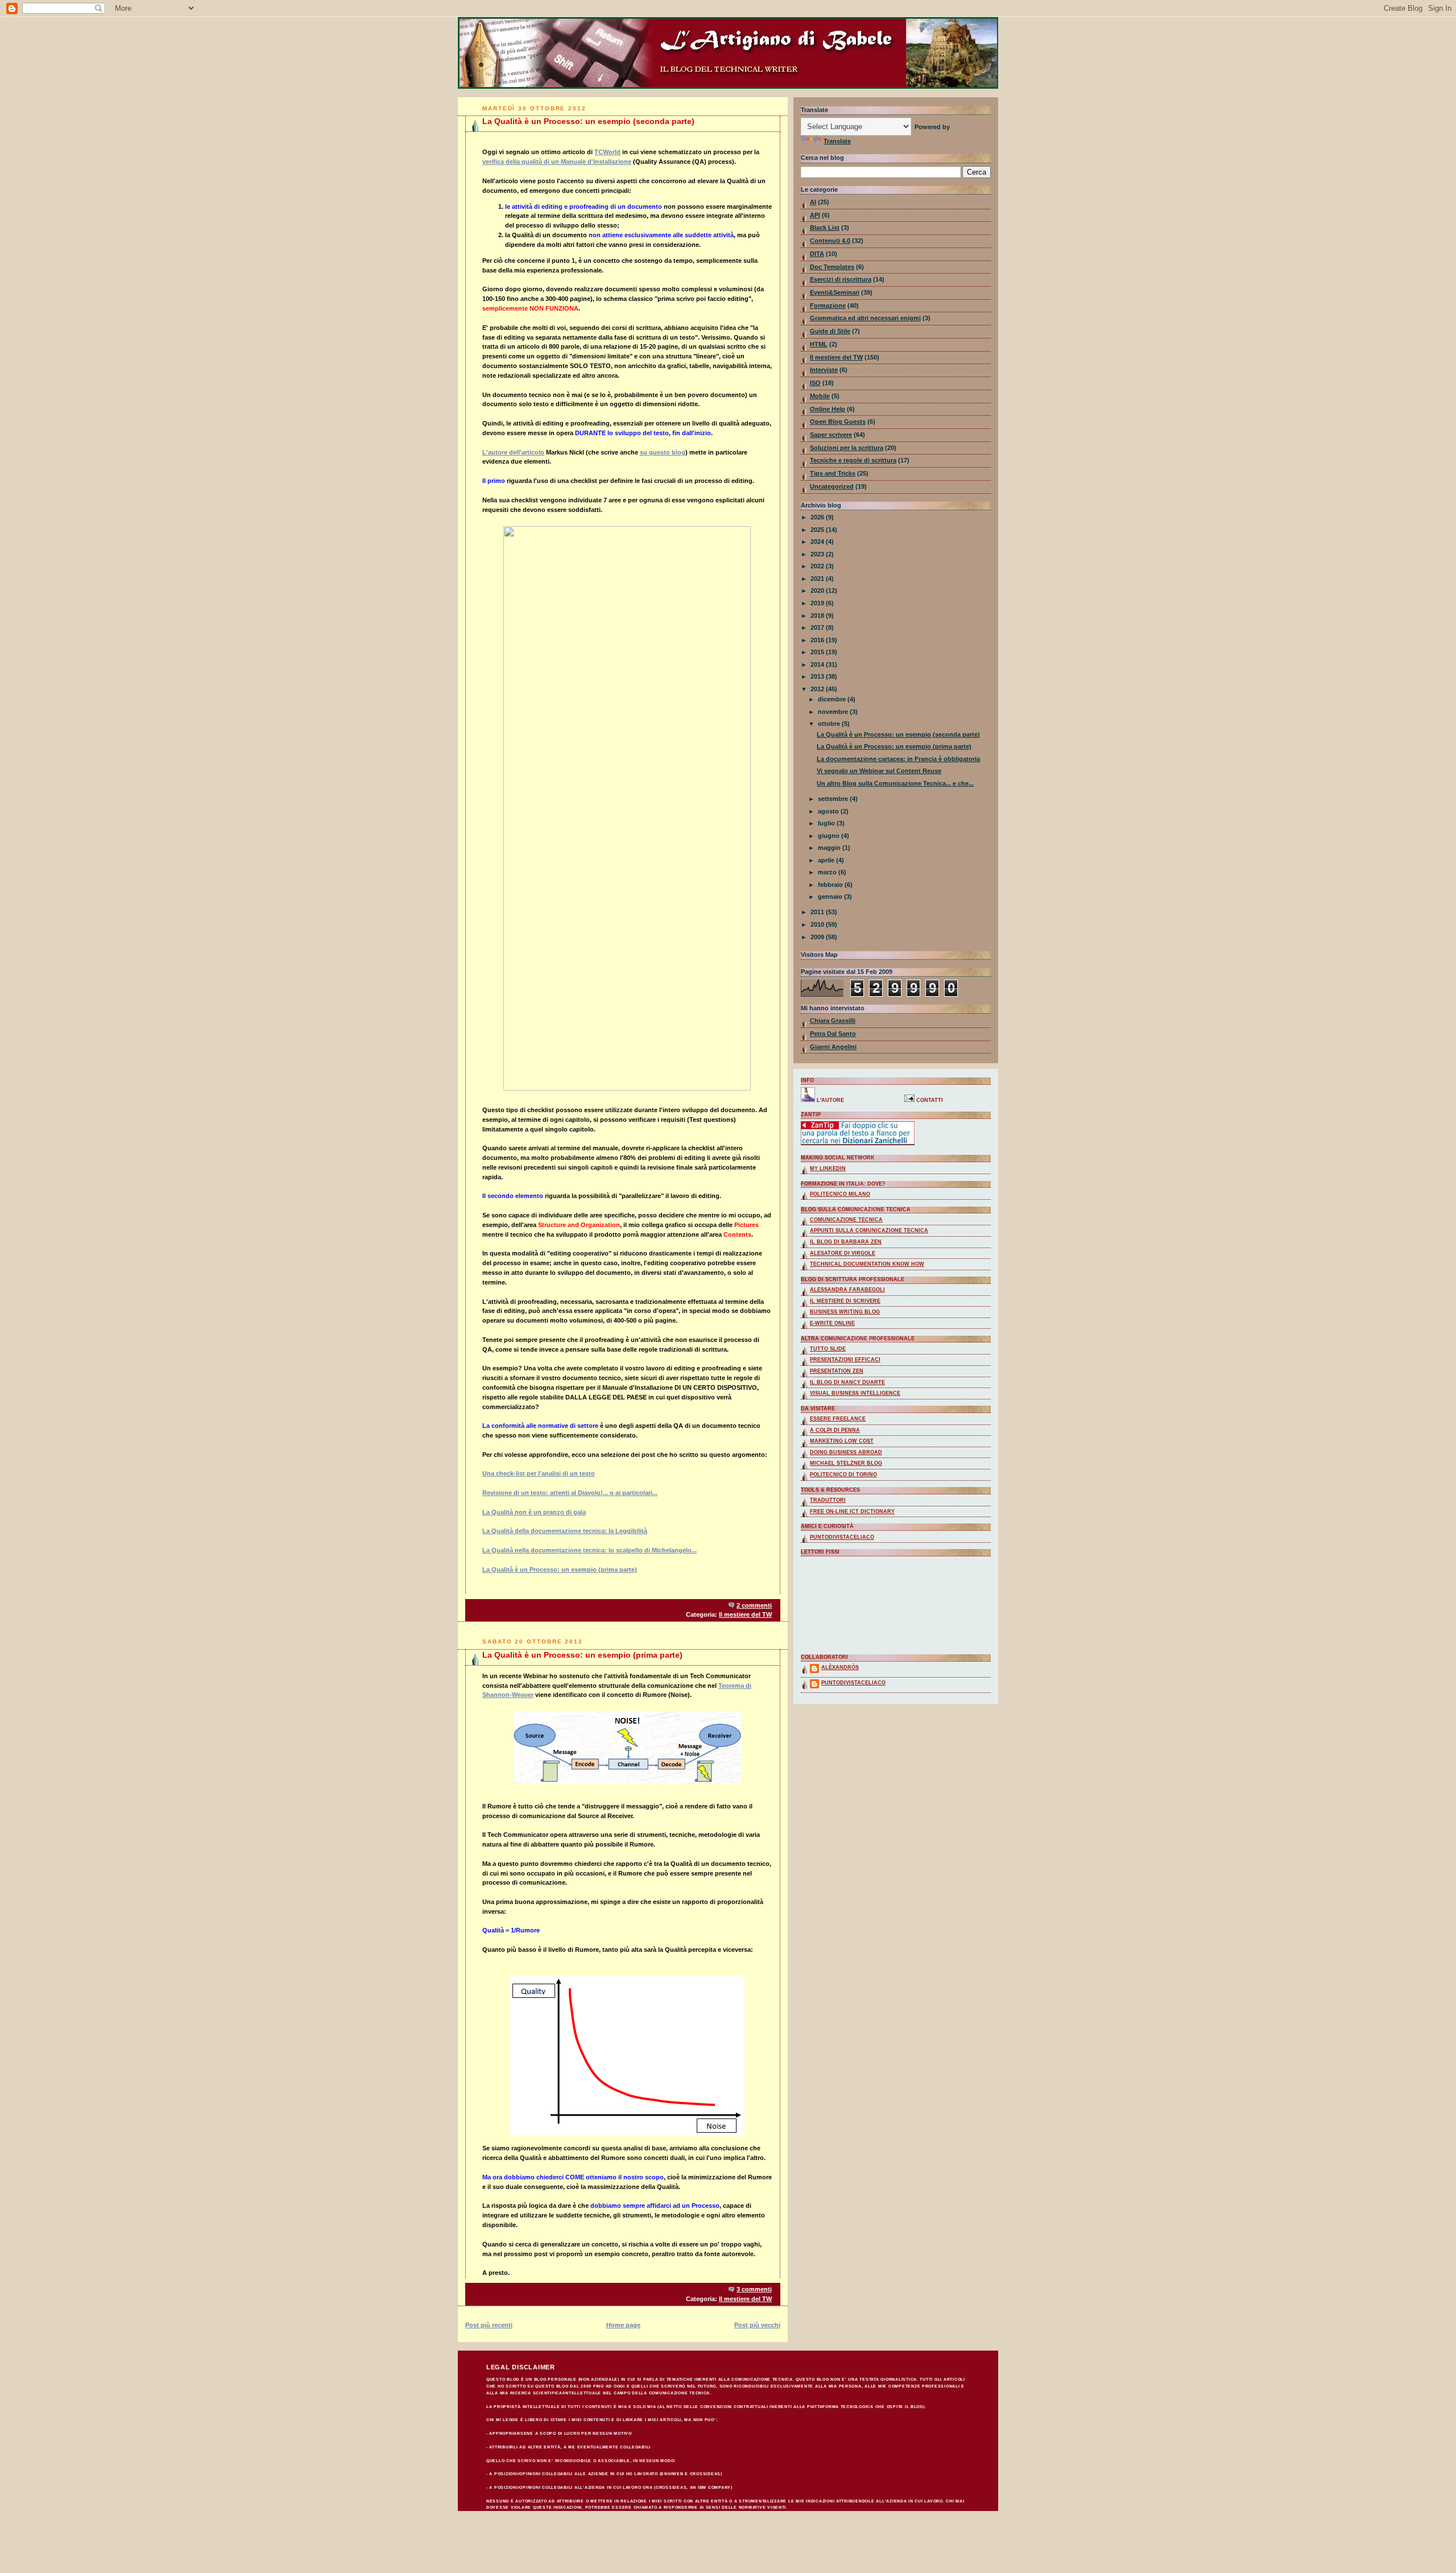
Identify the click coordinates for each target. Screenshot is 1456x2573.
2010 (818, 924)
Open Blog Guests (838, 422)
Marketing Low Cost (842, 1441)
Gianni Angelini (833, 1047)
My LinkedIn (828, 1168)
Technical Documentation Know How (867, 1264)
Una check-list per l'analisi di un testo (539, 1473)
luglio (827, 823)
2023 (818, 554)
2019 (818, 603)
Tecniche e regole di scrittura (853, 460)
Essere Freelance (838, 1419)
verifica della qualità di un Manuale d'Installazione (557, 162)
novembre (834, 712)
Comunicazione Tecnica (846, 1220)
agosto (829, 811)
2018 (818, 616)
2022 (818, 566)
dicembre (833, 699)
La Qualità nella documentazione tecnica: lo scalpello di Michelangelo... (590, 1550)
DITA (817, 254)
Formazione (828, 305)
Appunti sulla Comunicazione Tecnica (869, 1230)
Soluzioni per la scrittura (847, 448)
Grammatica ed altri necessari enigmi (865, 318)
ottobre (830, 724)
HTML (819, 344)
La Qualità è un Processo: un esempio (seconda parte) (588, 121)
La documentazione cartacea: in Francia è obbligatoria (898, 759)
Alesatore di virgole (843, 1253)
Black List (825, 228)
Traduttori (828, 1500)
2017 (818, 627)
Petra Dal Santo (833, 1034)
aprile (827, 860)
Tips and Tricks (833, 473)
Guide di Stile (830, 331)
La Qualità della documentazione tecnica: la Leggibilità (565, 1531)
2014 (818, 664)
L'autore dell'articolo (513, 452)
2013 (818, 676)
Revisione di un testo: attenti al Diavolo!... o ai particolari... (570, 1493)
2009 (818, 937)
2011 (818, 912)
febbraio (831, 885)
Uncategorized (832, 486)
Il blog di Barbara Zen (846, 1242)
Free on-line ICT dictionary (852, 1511)
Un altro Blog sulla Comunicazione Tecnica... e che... (895, 783)
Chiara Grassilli (833, 1021)
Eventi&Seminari (835, 292)
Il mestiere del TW (745, 1614)
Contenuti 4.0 (830, 241)
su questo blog (663, 452)
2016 (818, 640)
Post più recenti (489, 2325)
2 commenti (754, 1605)
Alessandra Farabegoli (847, 1290)
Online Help (828, 409)
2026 (818, 517)
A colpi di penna (835, 1430)
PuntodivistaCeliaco (853, 1683)
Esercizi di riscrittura (841, 279)
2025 (818, 530)
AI (813, 202)
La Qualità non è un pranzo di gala (534, 1512)
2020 (818, 590)
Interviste (824, 370)
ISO (815, 383)
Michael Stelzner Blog (846, 1463)
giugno (830, 836)
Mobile (820, 396)
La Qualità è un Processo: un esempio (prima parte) (560, 1570)
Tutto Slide (828, 1349)
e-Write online (832, 1323)
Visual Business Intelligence (855, 1393)
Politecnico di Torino (843, 1475)
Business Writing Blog (845, 1312)
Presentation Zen (837, 1371)
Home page (623, 2325)
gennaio (831, 897)
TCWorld (607, 152)
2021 (818, 579)
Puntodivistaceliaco (842, 1537)
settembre (834, 799)
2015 (818, 652)
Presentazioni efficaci (845, 1360)
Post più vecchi (757, 2325)
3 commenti (754, 2289)
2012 (818, 689)
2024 (818, 542)
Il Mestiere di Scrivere (845, 1301)
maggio (830, 848)
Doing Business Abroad (846, 1452)
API (815, 215)
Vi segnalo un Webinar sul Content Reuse (879, 771)
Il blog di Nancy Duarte (847, 1382)
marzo (828, 872)
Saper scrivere (831, 435)
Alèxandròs (840, 1667)
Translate (837, 141)
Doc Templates (832, 267)
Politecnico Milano (840, 1194)
